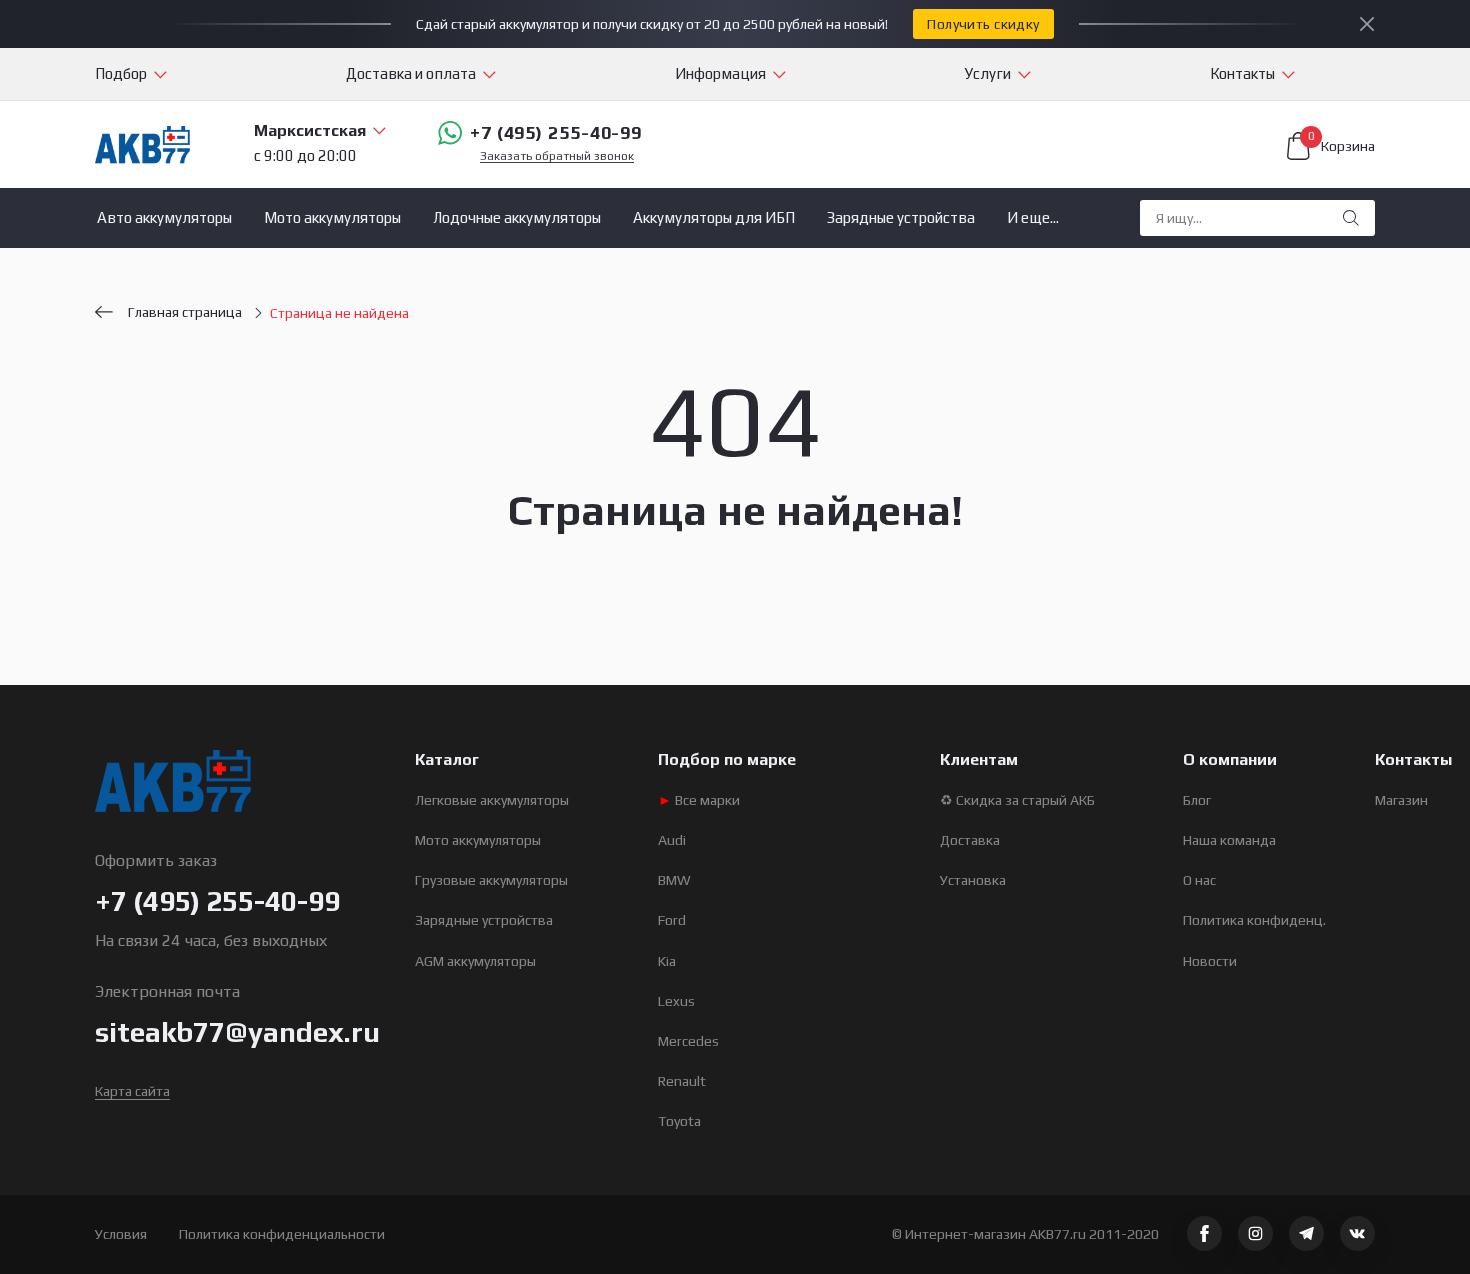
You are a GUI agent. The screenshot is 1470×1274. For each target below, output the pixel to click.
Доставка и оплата (411, 73)
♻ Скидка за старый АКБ (1017, 800)
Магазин (1401, 800)
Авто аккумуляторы (164, 217)
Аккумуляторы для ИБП (714, 217)
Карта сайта (132, 1091)
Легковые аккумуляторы (492, 800)
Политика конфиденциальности (282, 1234)
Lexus (676, 1001)
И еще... (1033, 217)
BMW (674, 880)
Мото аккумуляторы (332, 217)
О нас (1199, 880)
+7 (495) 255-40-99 (556, 132)
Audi (672, 840)
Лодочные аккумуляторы (517, 217)
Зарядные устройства (901, 217)
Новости (1210, 961)
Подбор (121, 73)
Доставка (970, 840)
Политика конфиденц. (1254, 920)
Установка (973, 880)
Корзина (1341, 143)
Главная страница (185, 312)
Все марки (699, 800)
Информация (720, 73)
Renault (682, 1081)
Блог (1197, 800)
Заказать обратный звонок (557, 156)
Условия (121, 1234)
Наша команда (1229, 840)
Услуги (988, 73)
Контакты (1242, 73)
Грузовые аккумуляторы (491, 880)
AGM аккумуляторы (475, 961)
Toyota (679, 1121)
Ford (672, 920)
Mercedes (688, 1041)
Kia (667, 961)
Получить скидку (983, 24)
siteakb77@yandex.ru (237, 1032)
